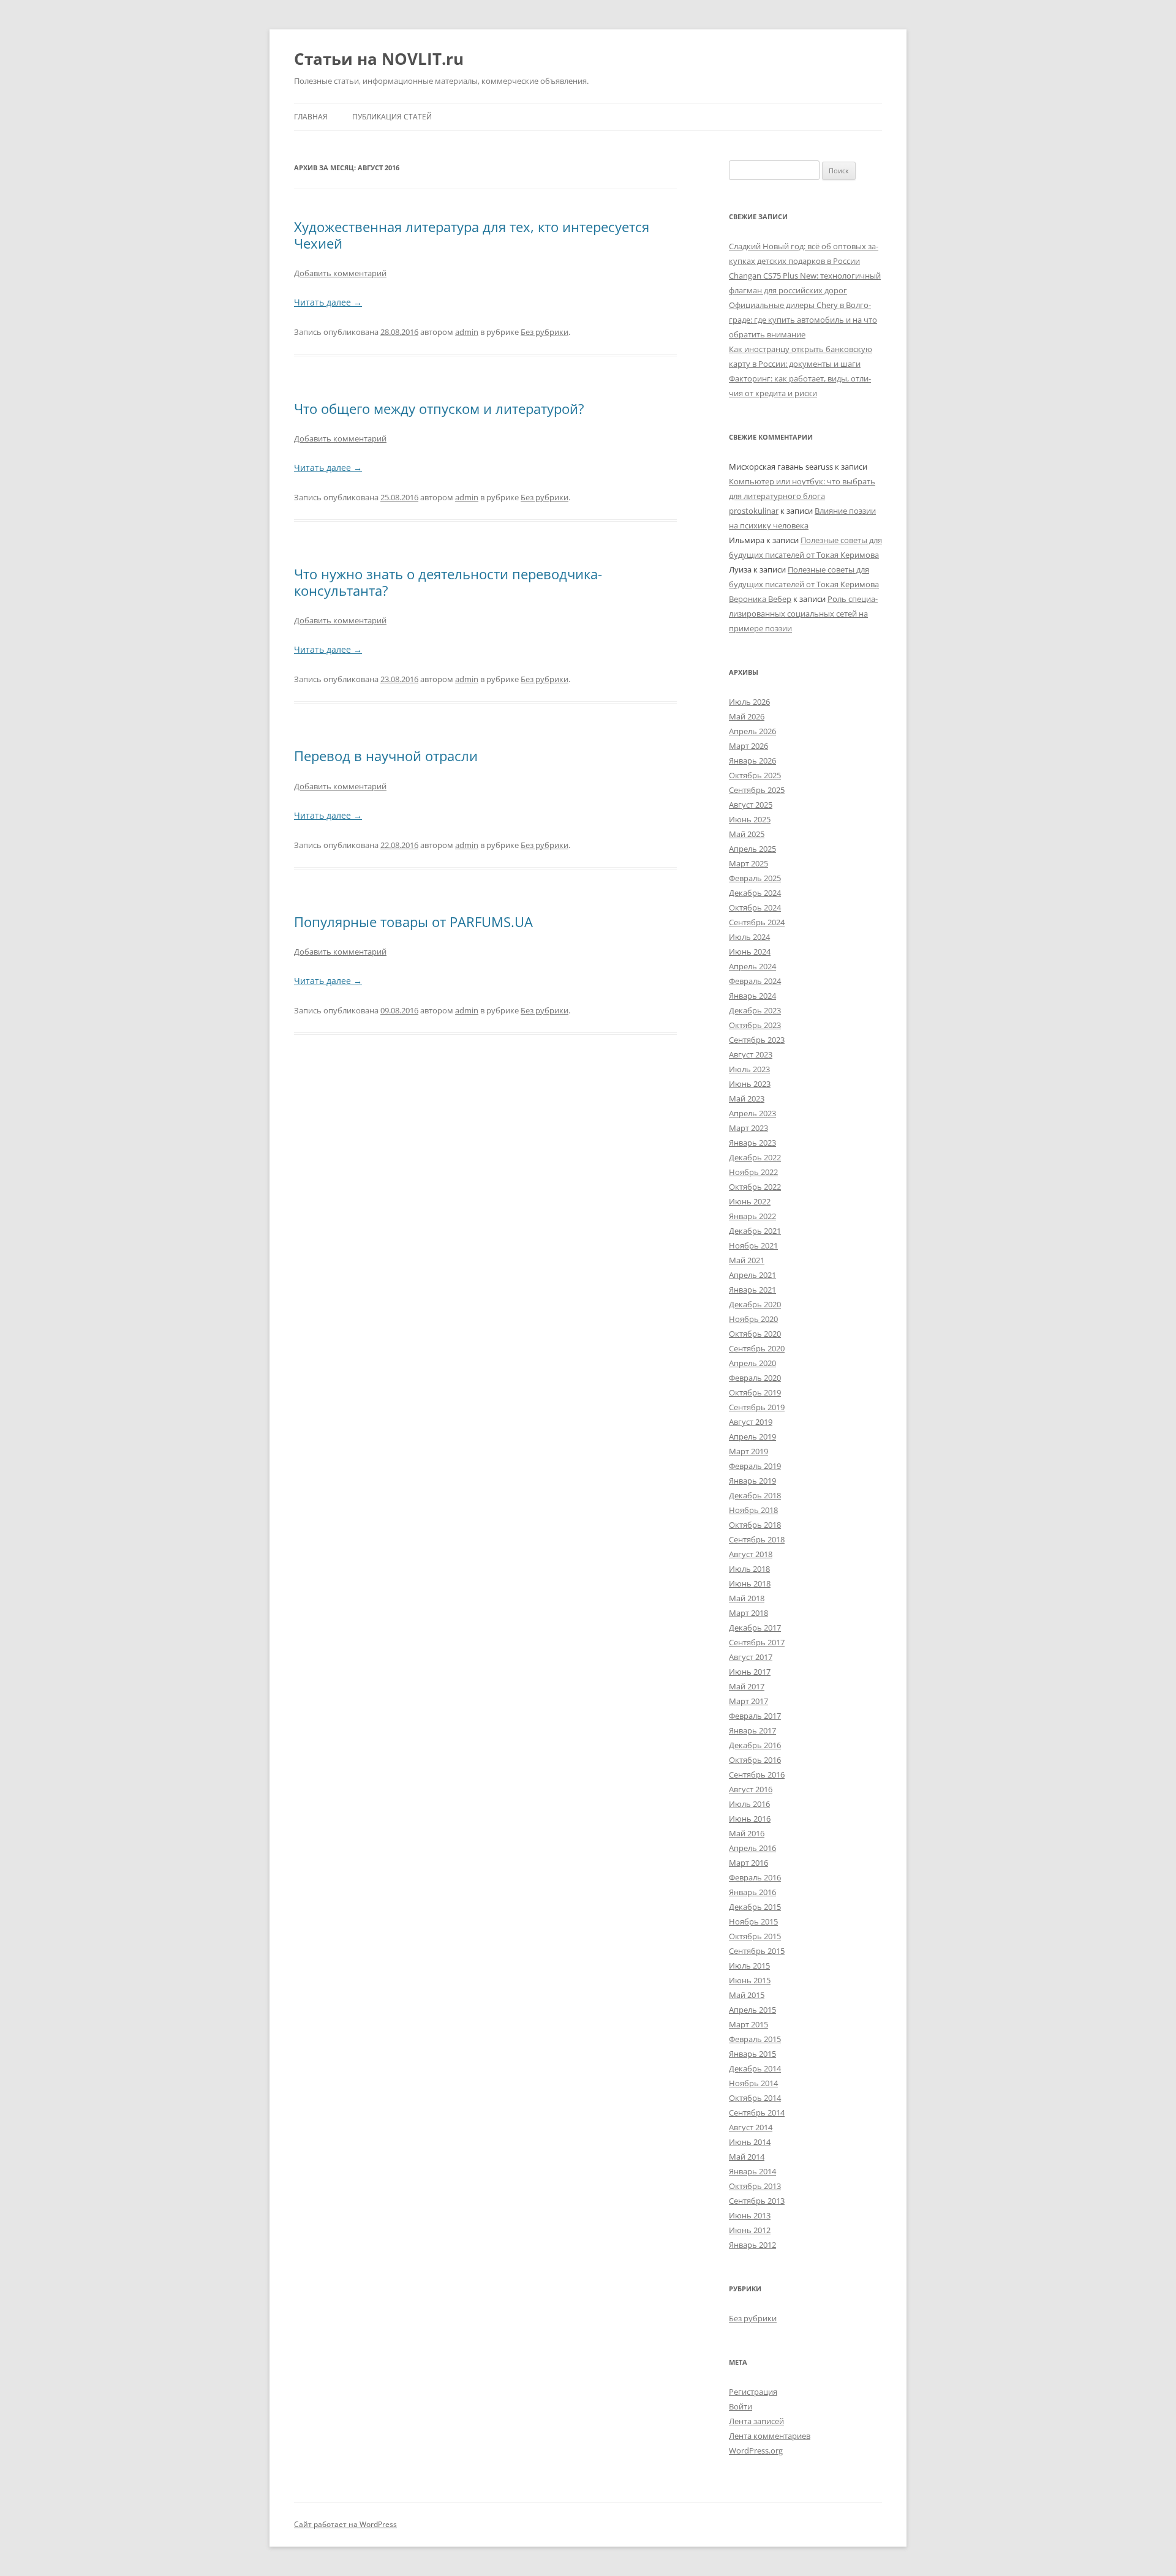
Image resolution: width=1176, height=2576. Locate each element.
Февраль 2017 (755, 1716)
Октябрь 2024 (755, 907)
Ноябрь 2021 (753, 1245)
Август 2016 (751, 1789)
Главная (311, 117)
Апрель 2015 (752, 2010)
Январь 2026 (752, 760)
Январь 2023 (752, 1143)
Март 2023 (748, 1128)
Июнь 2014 (750, 2142)
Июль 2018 (749, 1569)
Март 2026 (748, 746)
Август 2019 (751, 1422)
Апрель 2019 (752, 1436)
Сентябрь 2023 (757, 1040)
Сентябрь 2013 (757, 2201)
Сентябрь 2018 (757, 1539)
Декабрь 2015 (755, 1907)
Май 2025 (747, 834)
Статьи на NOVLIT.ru (379, 59)
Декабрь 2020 (755, 1304)
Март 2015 (748, 2024)
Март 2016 (748, 1863)
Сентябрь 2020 (757, 1348)
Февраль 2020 (755, 1378)
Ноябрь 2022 (753, 1172)
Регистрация (753, 2392)
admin (467, 332)
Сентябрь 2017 (757, 1642)
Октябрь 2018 (755, 1525)
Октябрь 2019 (755, 1392)
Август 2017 (751, 1657)
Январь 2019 (752, 1481)
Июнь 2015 (750, 1980)
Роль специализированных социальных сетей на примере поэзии (803, 614)
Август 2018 (751, 1554)
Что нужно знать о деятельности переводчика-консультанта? (448, 582)
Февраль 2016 (755, 1877)
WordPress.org (756, 2450)
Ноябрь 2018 (753, 1510)
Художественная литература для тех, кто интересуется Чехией (472, 235)
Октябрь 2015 (755, 1936)
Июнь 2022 (750, 1201)
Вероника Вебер (760, 599)
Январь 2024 (752, 996)
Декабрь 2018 (755, 1495)
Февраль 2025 (755, 878)
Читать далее (328, 302)
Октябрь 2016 (755, 1760)
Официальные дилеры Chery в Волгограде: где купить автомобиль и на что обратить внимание (803, 320)
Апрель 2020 (752, 1363)
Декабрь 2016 (755, 1745)
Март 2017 (748, 1701)
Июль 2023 (749, 1069)
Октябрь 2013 (755, 2186)
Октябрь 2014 (755, 2098)
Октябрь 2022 (755, 1187)
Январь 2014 (752, 2171)
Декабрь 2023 (755, 1010)
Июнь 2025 (750, 819)
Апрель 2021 (752, 1275)
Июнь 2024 (750, 952)
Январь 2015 (752, 2054)
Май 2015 (747, 1995)
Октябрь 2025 (755, 775)
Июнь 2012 (750, 2230)
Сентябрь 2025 (757, 790)
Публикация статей (392, 117)
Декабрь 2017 (755, 1628)
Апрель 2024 (752, 966)
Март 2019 (748, 1451)
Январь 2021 (752, 1290)
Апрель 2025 (752, 849)
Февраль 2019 (755, 1466)
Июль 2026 (749, 702)
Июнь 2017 (750, 1672)
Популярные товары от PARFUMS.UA (413, 922)
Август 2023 (751, 1054)
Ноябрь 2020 (753, 1319)
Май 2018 (747, 1598)
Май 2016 (747, 1833)
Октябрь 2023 (755, 1025)
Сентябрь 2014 (757, 2112)
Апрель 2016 (752, 1848)
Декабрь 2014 (755, 2068)
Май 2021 (747, 1260)
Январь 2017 (752, 1730)
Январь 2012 (752, 2245)
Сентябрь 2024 (757, 922)
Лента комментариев (770, 2436)
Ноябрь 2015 (753, 1921)
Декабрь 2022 (755, 1157)
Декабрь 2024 (755, 893)
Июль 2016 (749, 1804)
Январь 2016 (752, 1892)
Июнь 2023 (750, 1084)
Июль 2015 (749, 1966)
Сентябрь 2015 (757, 1951)
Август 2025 (751, 805)
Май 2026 (747, 716)
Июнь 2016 (750, 1819)
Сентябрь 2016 (757, 1774)
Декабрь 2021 (755, 1231)
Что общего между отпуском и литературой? (439, 408)
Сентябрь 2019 (757, 1407)
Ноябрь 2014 (753, 2083)
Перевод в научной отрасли (386, 756)
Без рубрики (545, 332)
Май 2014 (747, 2157)
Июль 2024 (749, 937)
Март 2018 (748, 1613)
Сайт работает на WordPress (345, 2524)
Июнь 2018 (750, 1583)
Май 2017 (747, 1686)
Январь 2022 (752, 1216)
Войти (741, 2406)
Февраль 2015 (755, 2039)
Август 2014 (751, 2127)
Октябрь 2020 (755, 1334)
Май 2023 (747, 1098)
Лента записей (756, 2421)
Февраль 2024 (755, 981)
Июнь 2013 (750, 2215)
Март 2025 (748, 863)
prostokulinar (754, 511)
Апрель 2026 (752, 731)
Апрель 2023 (752, 1113)
